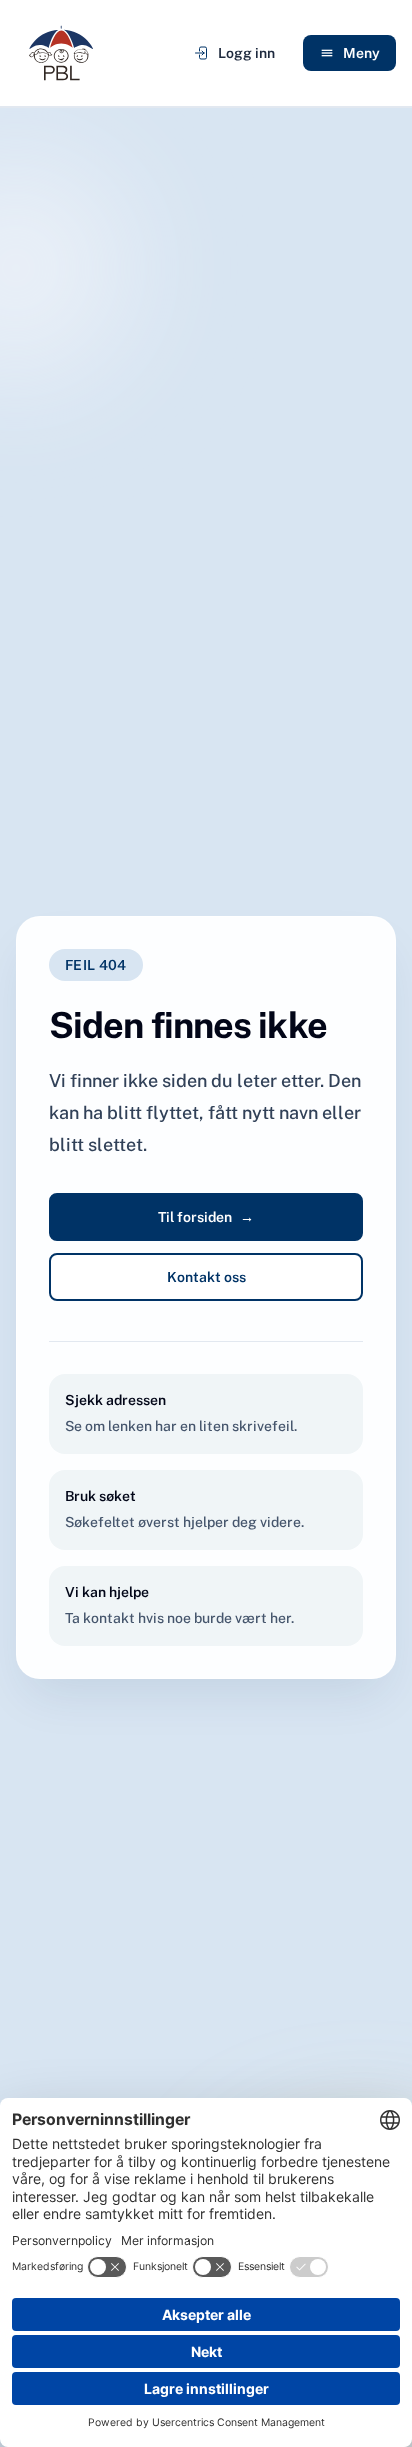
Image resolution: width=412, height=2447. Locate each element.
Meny (361, 53)
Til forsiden (206, 1217)
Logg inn (246, 53)
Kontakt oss (206, 1277)
